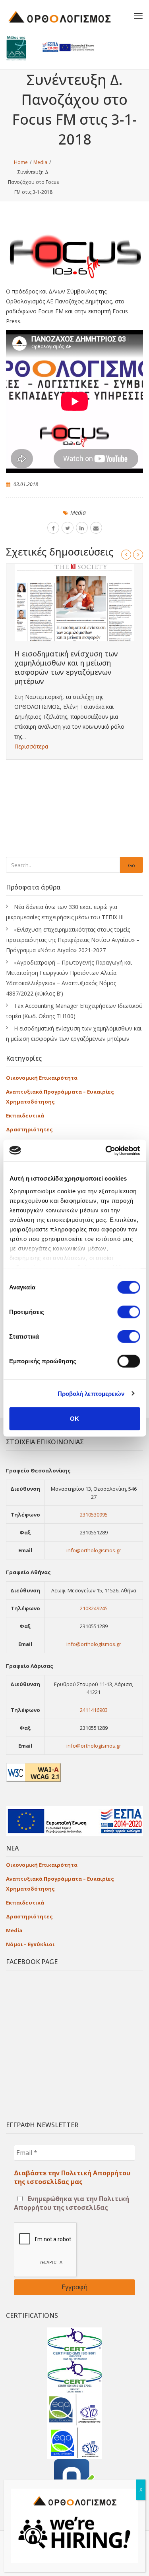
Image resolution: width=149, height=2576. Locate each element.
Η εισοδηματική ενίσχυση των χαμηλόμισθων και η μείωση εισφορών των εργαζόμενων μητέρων (66, 667)
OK (74, 1419)
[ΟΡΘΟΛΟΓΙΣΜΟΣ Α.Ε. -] (66, 16)
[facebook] (53, 528)
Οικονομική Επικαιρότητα (42, 1078)
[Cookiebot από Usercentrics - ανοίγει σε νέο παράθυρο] (106, 1150)
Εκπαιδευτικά (25, 1115)
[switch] (129, 1312)
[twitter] (68, 528)
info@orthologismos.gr (94, 1550)
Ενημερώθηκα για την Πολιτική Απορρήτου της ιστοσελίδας (72, 2203)
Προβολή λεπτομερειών (91, 1393)
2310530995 (94, 1515)
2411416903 (94, 1710)
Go (132, 865)
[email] (96, 528)
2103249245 (94, 1608)
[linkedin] (82, 528)
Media (78, 512)
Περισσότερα (31, 746)
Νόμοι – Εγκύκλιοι (30, 1944)
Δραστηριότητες (29, 1129)
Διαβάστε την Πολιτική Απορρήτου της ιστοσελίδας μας (72, 2177)
